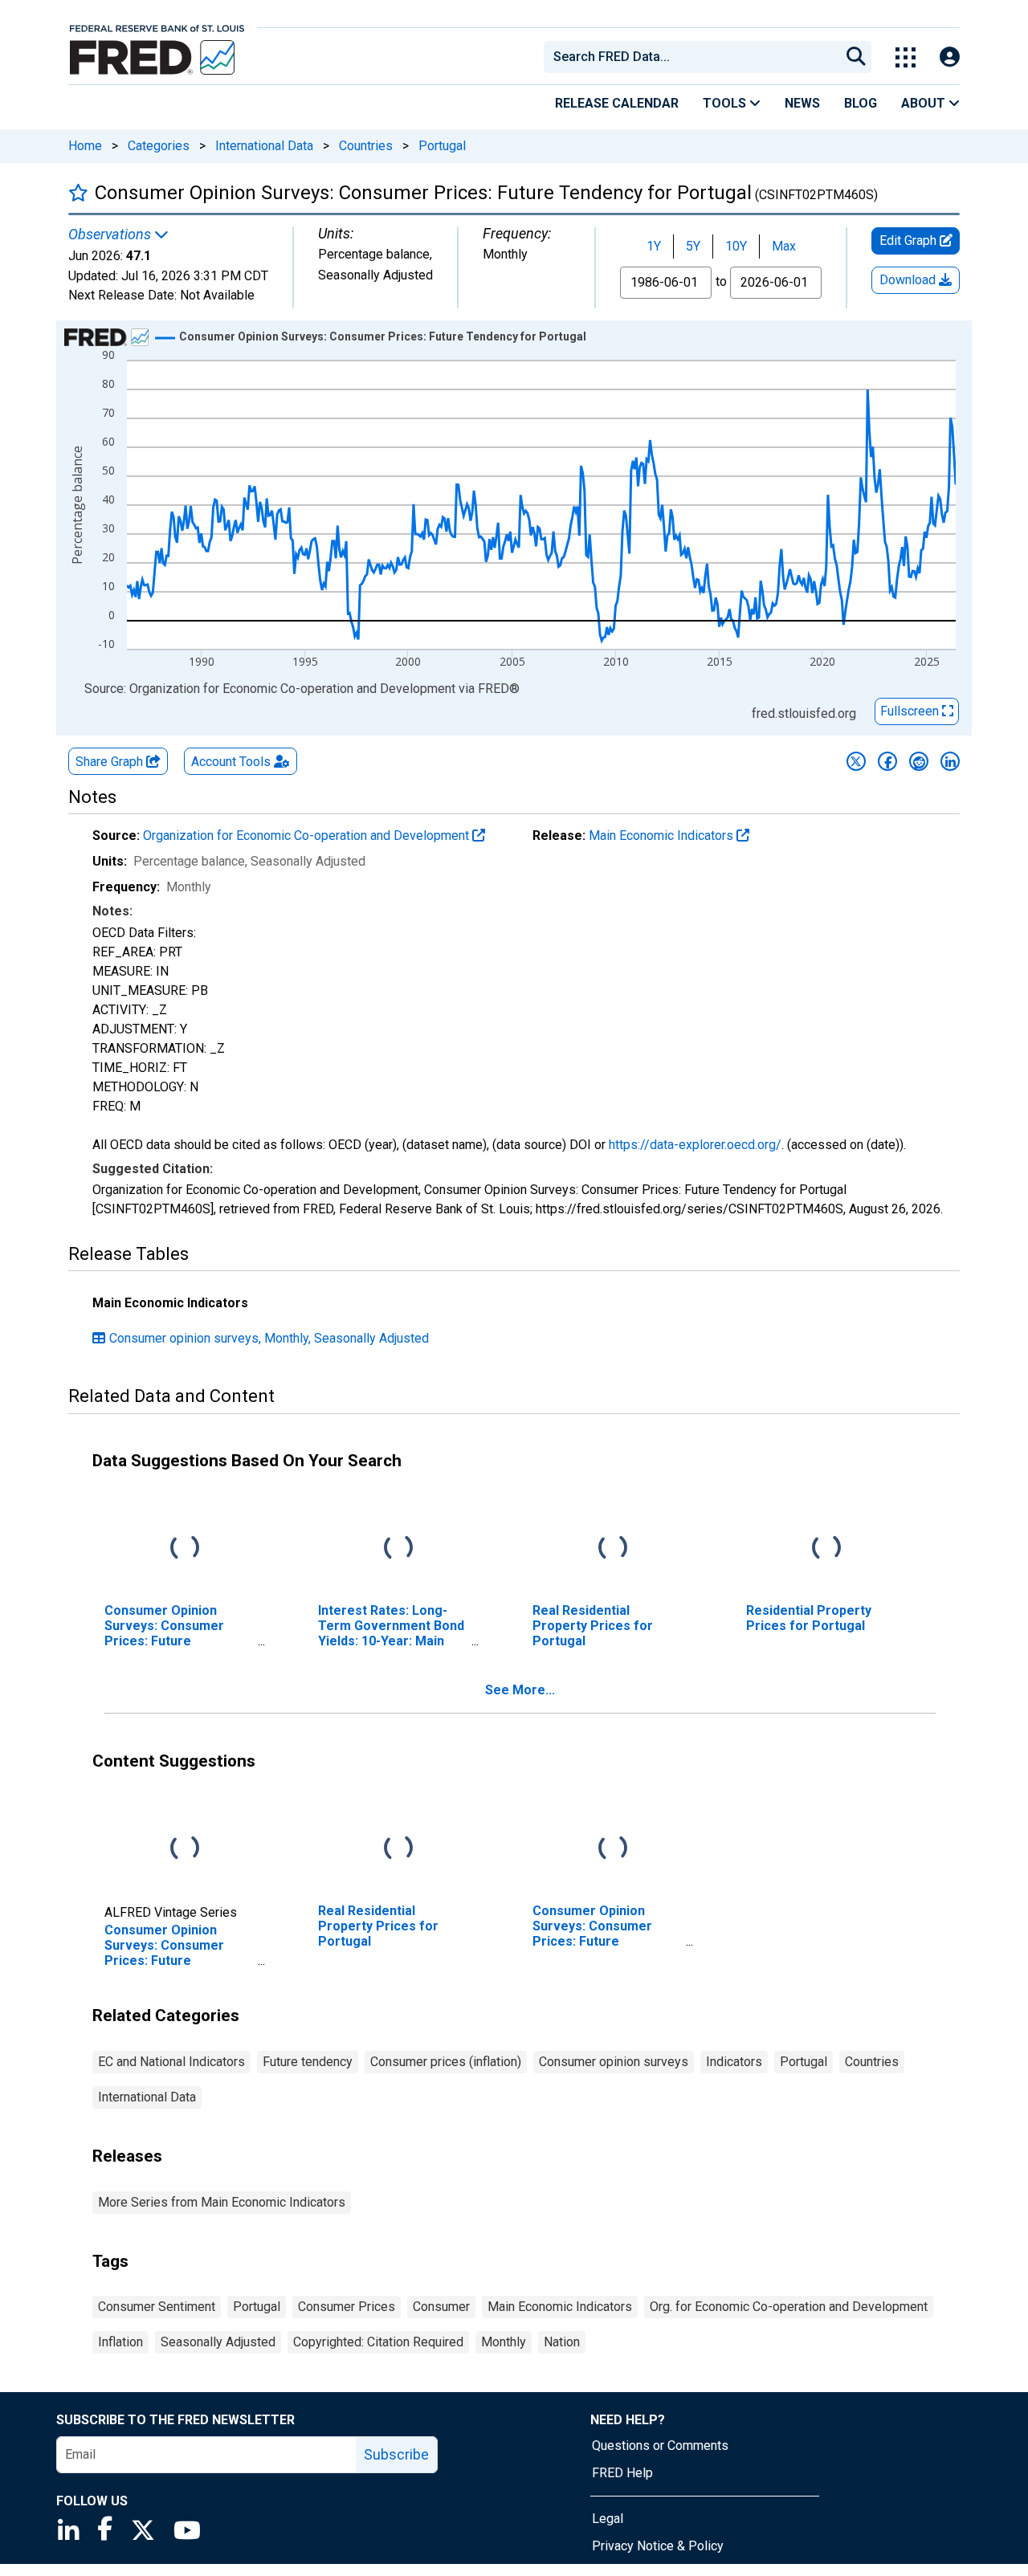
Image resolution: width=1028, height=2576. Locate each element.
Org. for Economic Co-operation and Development (789, 2307)
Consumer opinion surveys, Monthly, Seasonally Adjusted (269, 1338)
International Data (264, 146)
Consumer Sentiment (157, 2307)
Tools (726, 103)
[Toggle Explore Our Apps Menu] (906, 57)
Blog (861, 103)
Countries (366, 146)
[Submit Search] (856, 57)
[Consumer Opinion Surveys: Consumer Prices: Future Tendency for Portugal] (185, 1848)
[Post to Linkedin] (950, 761)
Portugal (442, 146)
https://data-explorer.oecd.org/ (695, 1145)
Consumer (441, 2307)
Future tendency (308, 2062)
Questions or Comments (660, 2446)
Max (784, 246)
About (925, 103)
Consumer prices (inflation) (446, 2062)
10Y (736, 246)
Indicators (734, 2062)
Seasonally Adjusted (218, 2342)
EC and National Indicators (171, 2062)
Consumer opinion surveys (614, 2062)
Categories (159, 146)
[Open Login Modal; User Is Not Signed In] (950, 57)
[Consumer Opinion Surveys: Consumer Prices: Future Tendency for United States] (185, 1548)
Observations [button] (111, 234)
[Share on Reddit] (919, 761)
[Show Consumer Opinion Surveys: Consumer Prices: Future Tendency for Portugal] (383, 336)
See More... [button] (520, 1690)
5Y (693, 246)
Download (909, 280)
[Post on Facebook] (887, 761)
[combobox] (691, 57)
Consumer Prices (347, 2307)
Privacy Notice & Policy (658, 2546)
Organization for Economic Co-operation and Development (308, 836)
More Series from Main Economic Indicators (222, 2202)
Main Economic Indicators (663, 836)
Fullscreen (911, 711)
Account (231, 762)
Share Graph (111, 762)
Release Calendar (617, 103)
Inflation (120, 2342)
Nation (562, 2342)
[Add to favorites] (78, 192)
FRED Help (622, 2473)
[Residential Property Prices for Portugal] (826, 1548)
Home (85, 146)
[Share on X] (856, 761)
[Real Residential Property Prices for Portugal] (613, 1548)
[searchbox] (695, 57)
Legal (608, 2519)
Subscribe (396, 2454)
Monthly (504, 2342)
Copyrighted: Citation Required (378, 2342)
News (802, 103)
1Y (654, 246)
